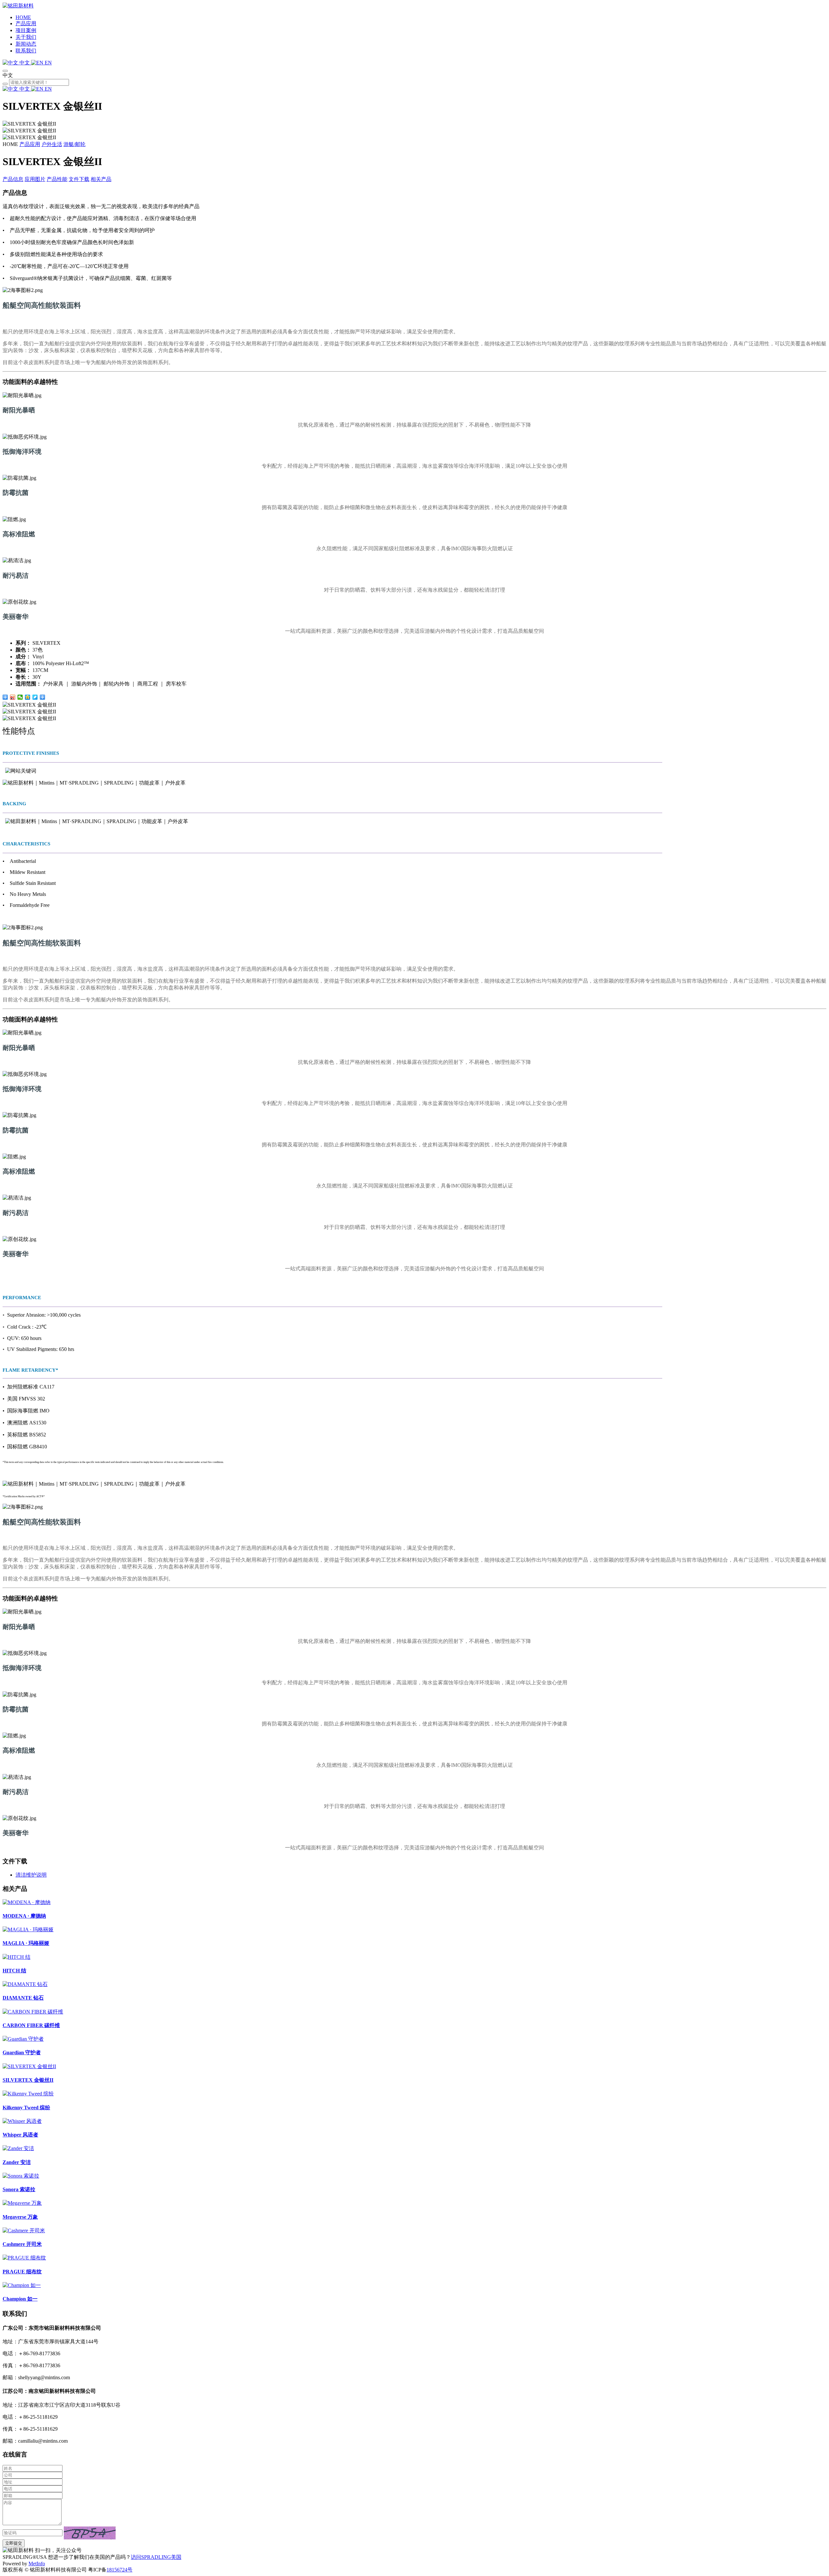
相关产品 (101, 179)
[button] (90, 2533)
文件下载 (79, 179)
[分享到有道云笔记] (35, 697)
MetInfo (37, 2564)
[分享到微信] (20, 697)
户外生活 (52, 144)
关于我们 (26, 37)
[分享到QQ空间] (28, 697)
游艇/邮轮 (74, 144)
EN (48, 63)
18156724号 (119, 2570)
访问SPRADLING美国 (156, 2557)
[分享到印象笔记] (43, 697)
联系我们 (26, 51)
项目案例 (26, 30)
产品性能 (57, 179)
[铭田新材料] (18, 6)
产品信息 (13, 179)
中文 (25, 63)
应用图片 (35, 179)
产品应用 (26, 23)
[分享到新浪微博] (13, 697)
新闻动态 (26, 44)
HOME (23, 17)
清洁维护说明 (31, 1875)
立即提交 (14, 2543)
